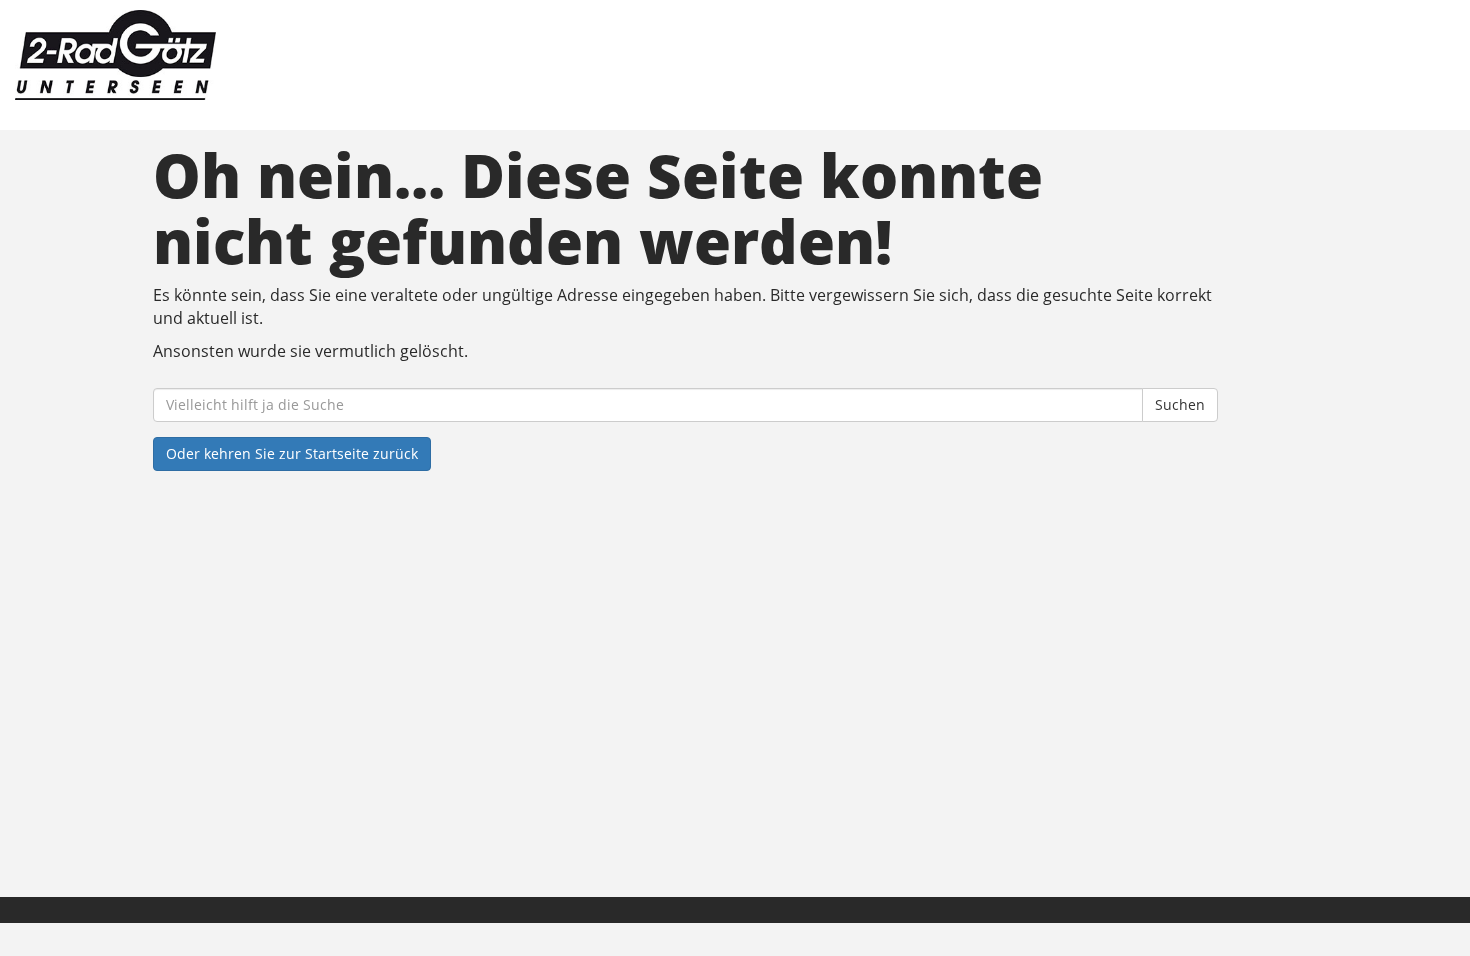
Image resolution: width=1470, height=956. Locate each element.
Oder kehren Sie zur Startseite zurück (292, 453)
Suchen (1180, 404)
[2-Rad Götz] (314, 55)
